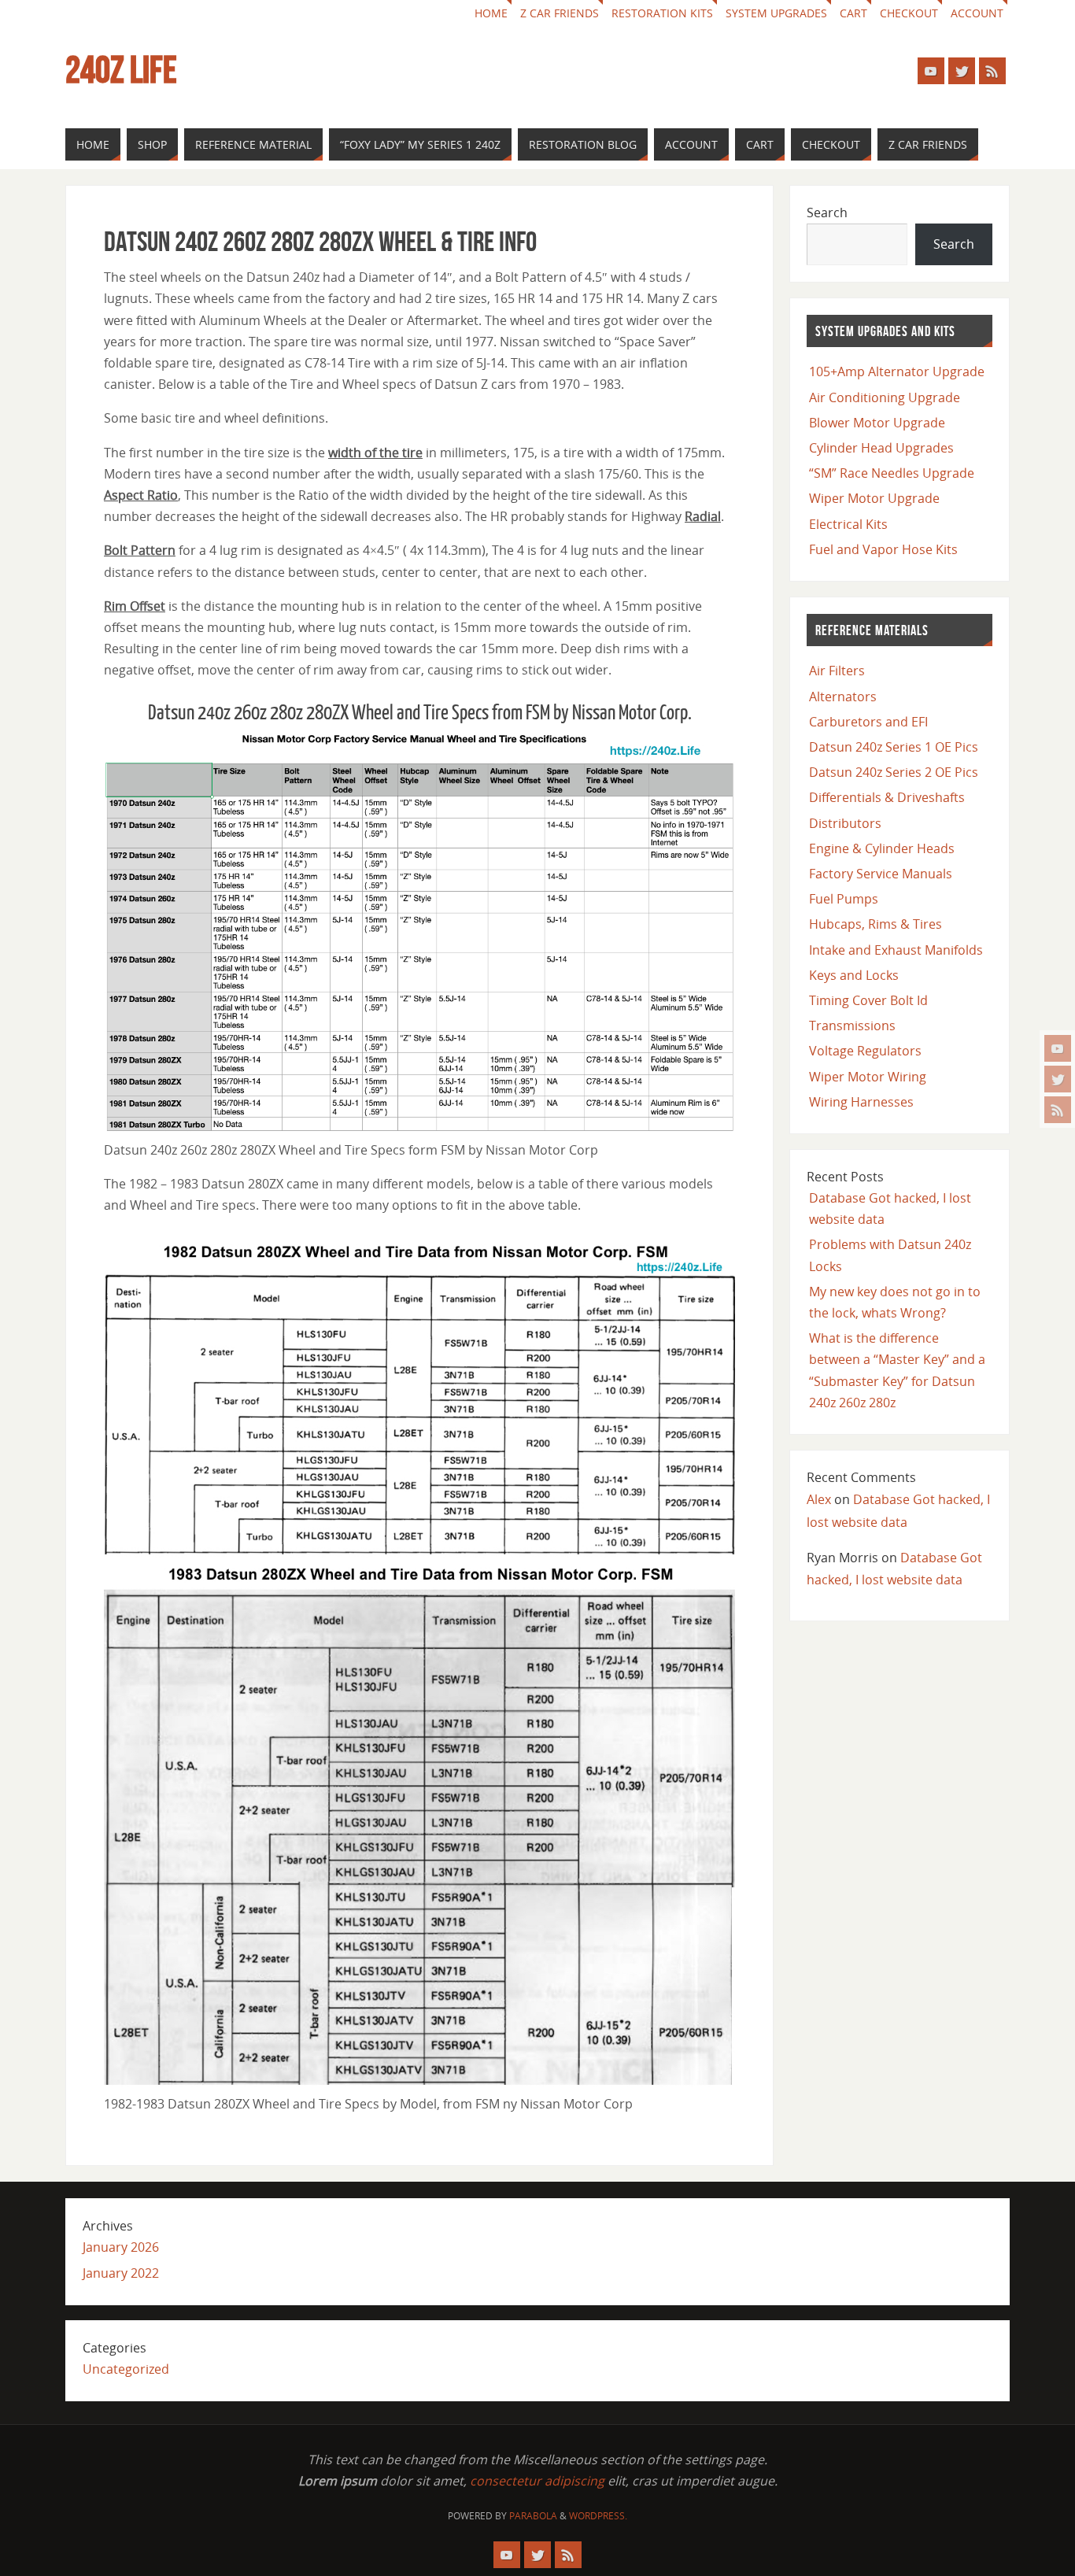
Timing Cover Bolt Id (868, 1000)
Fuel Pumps (844, 899)
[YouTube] (1058, 1048)
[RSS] (1058, 1110)
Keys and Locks (854, 975)
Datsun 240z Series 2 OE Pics (894, 772)
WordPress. (598, 2516)
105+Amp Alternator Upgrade (897, 371)
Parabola (533, 2516)
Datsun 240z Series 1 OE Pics (894, 747)
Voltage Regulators (865, 1051)
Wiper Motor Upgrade (874, 498)
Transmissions (852, 1026)
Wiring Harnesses (861, 1102)
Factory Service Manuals (881, 874)
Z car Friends (560, 13)
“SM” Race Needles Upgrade (892, 473)
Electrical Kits (848, 524)
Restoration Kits (662, 13)
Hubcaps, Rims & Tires (876, 924)
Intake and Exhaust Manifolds (896, 950)
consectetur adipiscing (537, 2481)
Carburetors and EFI (868, 722)
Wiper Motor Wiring (868, 1077)
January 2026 (121, 2247)
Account (977, 13)
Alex (819, 1499)
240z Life (121, 70)
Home (491, 13)
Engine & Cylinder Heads (882, 848)
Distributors (845, 823)
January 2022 (121, 2273)
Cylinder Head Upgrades (881, 448)
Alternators (843, 697)
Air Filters (837, 671)
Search (827, 213)
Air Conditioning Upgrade (885, 397)
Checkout (909, 13)
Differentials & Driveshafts (887, 797)
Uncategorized (126, 2369)
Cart (853, 13)
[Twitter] (1058, 1079)
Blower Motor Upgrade (877, 423)
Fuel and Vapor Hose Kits (883, 549)
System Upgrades (776, 13)
